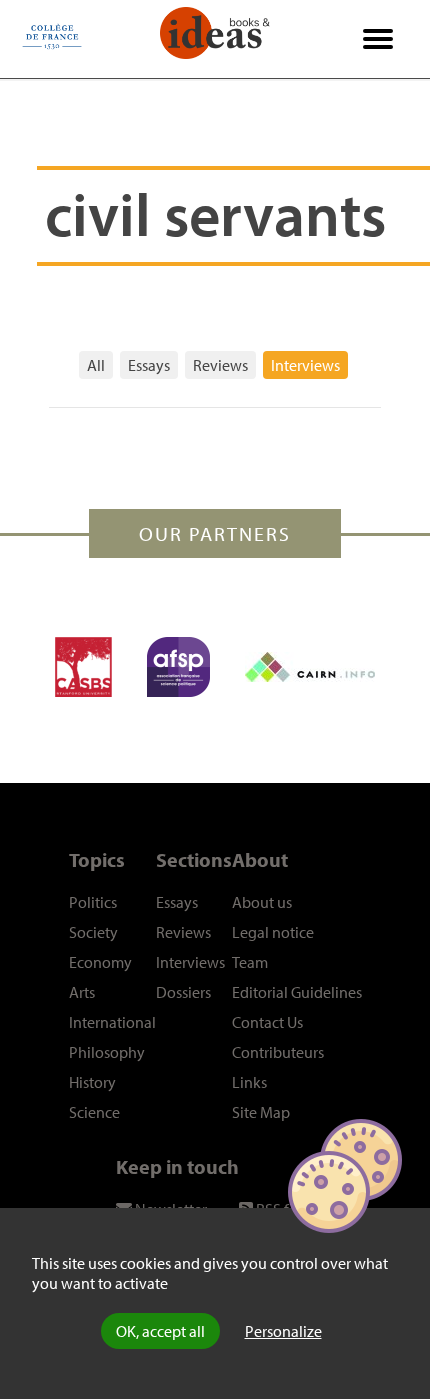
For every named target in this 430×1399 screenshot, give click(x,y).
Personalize (283, 1331)
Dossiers (183, 992)
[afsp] (178, 667)
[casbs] (83, 667)
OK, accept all (160, 1331)
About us (262, 902)
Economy (100, 962)
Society (93, 932)
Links (249, 1082)
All (96, 365)
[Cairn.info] (310, 667)
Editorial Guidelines (297, 992)
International (112, 1022)
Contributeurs (278, 1052)
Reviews (220, 365)
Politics (93, 902)
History (92, 1082)
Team (250, 962)
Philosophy (107, 1052)
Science (94, 1112)
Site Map (261, 1112)
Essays (149, 365)
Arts (82, 992)
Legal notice (273, 932)
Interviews (305, 365)
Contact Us (267, 1022)
